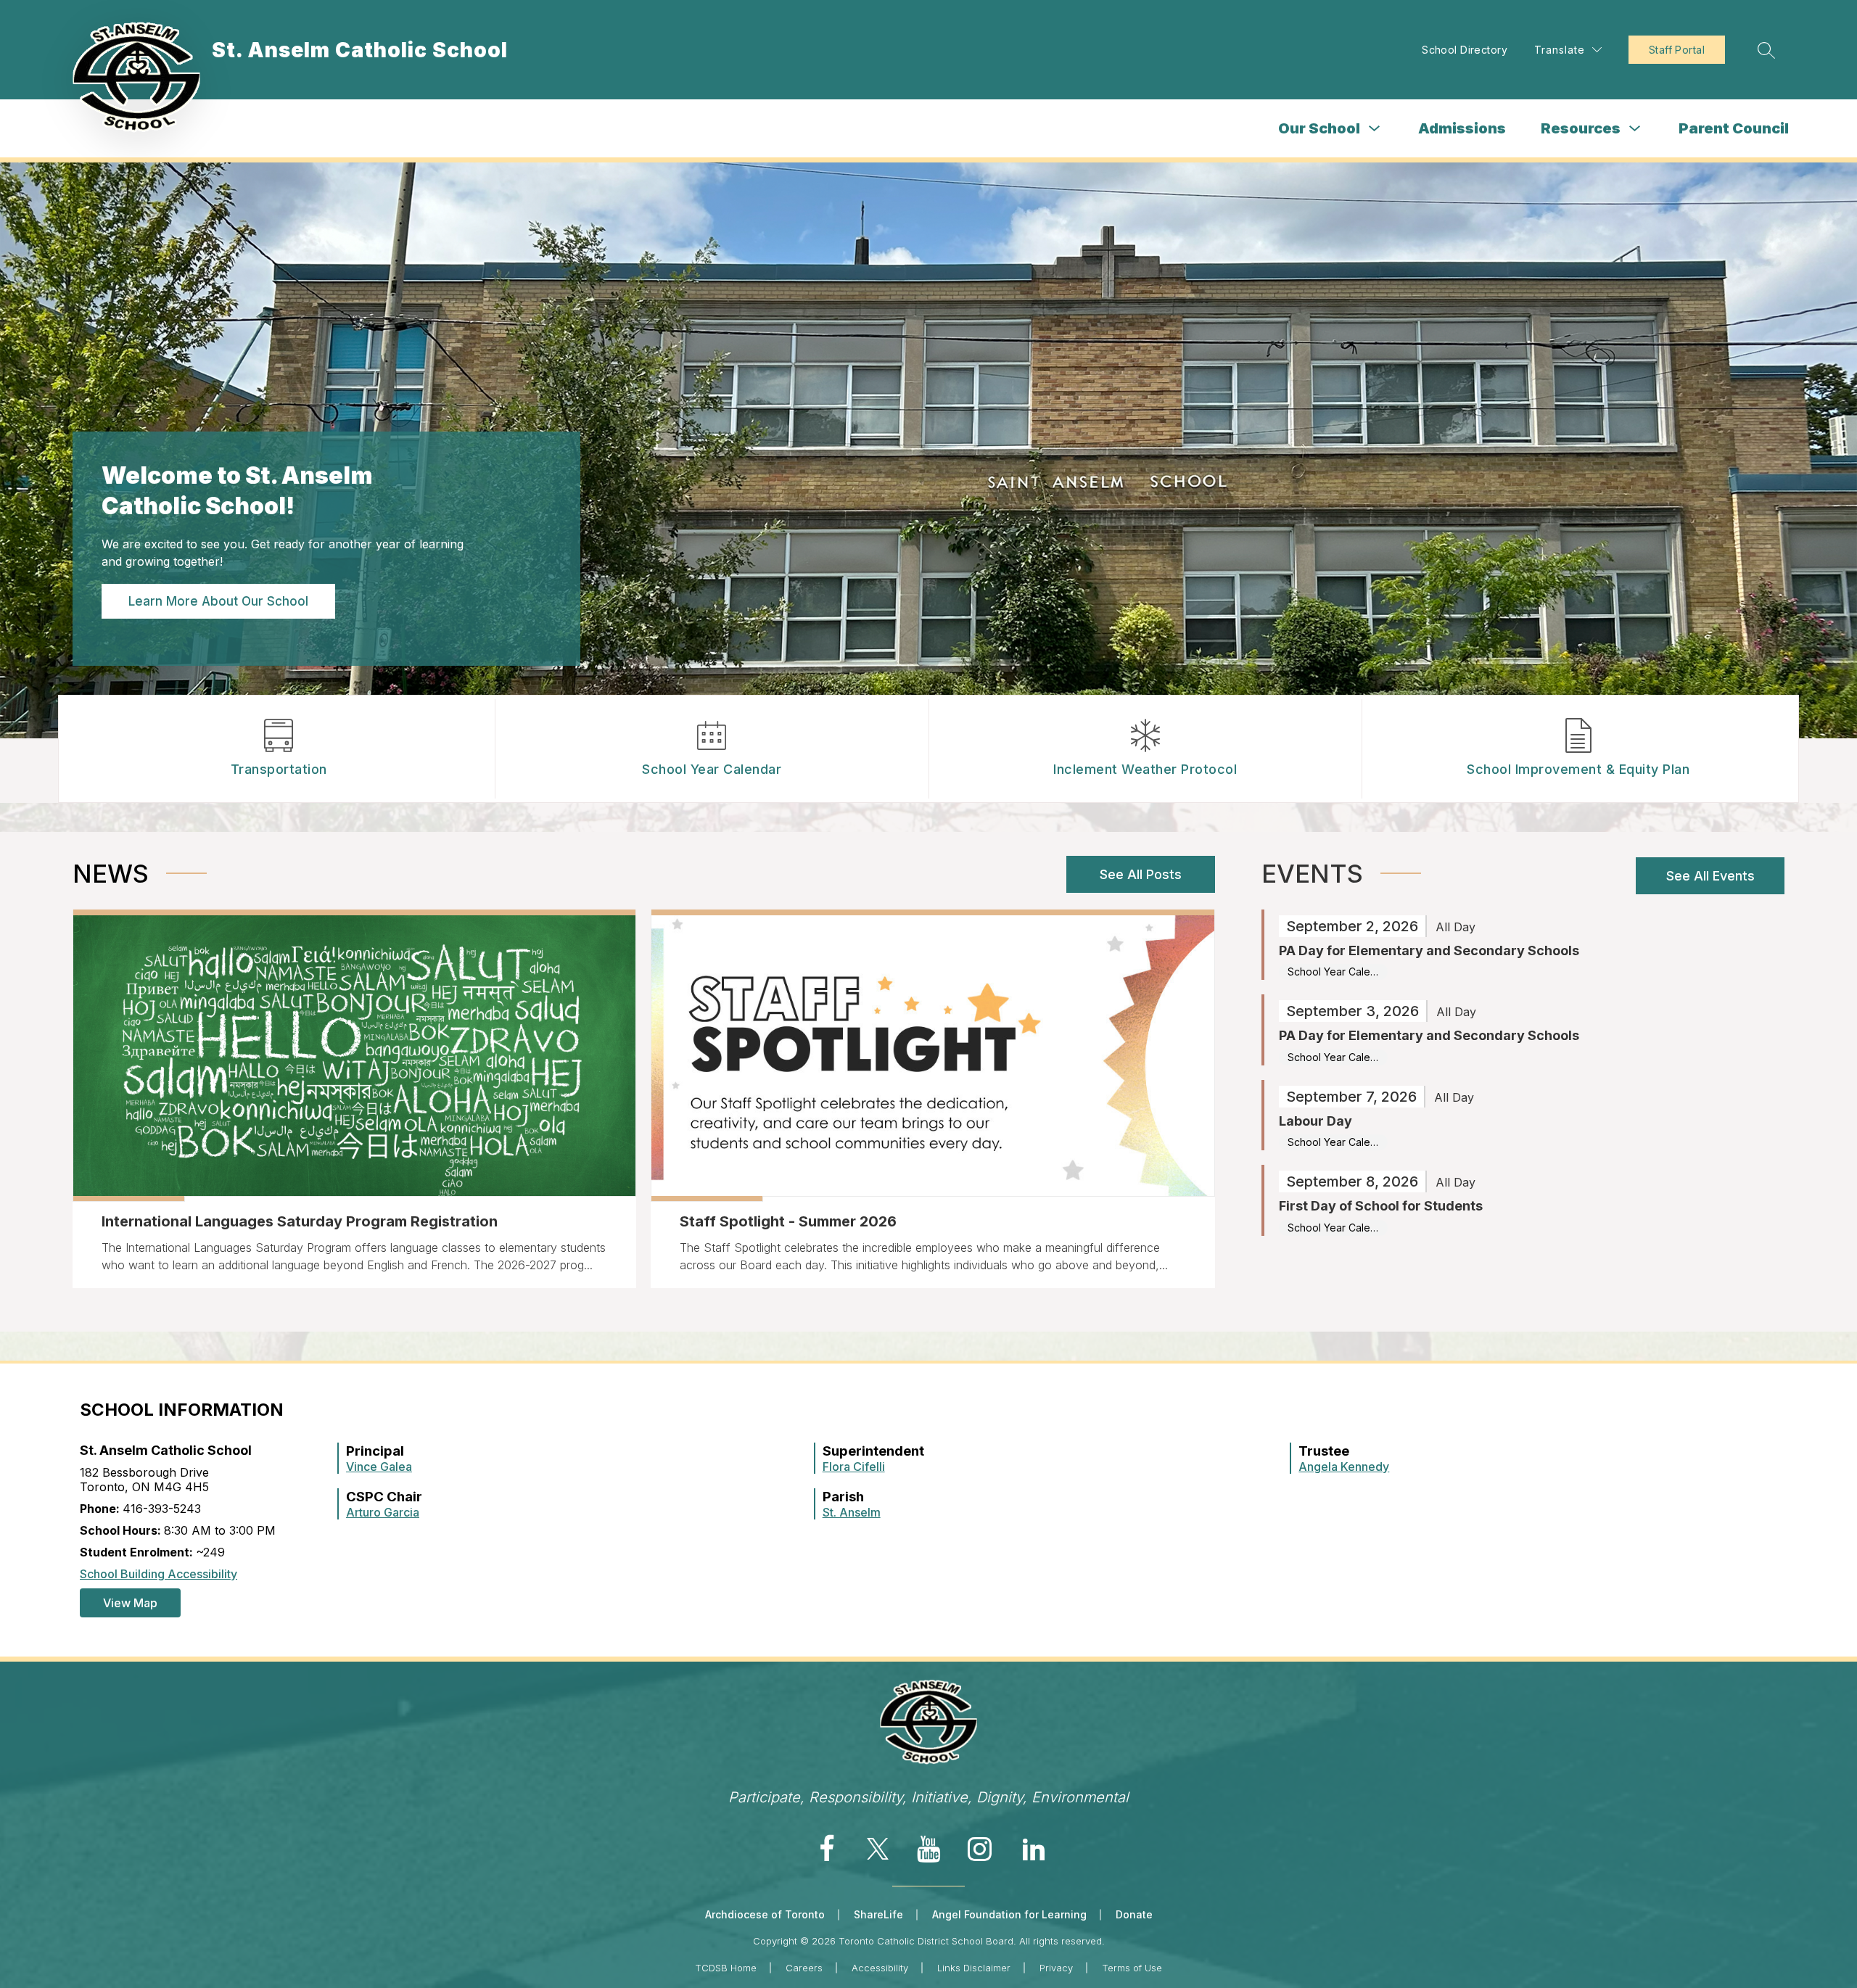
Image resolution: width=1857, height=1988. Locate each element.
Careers (804, 1968)
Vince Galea (379, 1467)
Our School (1319, 128)
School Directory (1465, 50)
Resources (1581, 128)
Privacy (1056, 1968)
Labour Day (1315, 1121)
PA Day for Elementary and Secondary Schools (1429, 950)
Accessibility (880, 1968)
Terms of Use (1132, 1968)
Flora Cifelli (854, 1467)
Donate (1134, 1914)
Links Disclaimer (974, 1968)
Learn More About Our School (218, 601)
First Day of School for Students (1381, 1206)
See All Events (1710, 876)
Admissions (1462, 128)
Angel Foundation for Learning (1009, 1914)
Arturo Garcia (383, 1512)
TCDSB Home (726, 1968)
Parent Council (1734, 128)
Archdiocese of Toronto (765, 1914)
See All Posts (1141, 874)
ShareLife (878, 1914)
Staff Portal (1677, 50)
